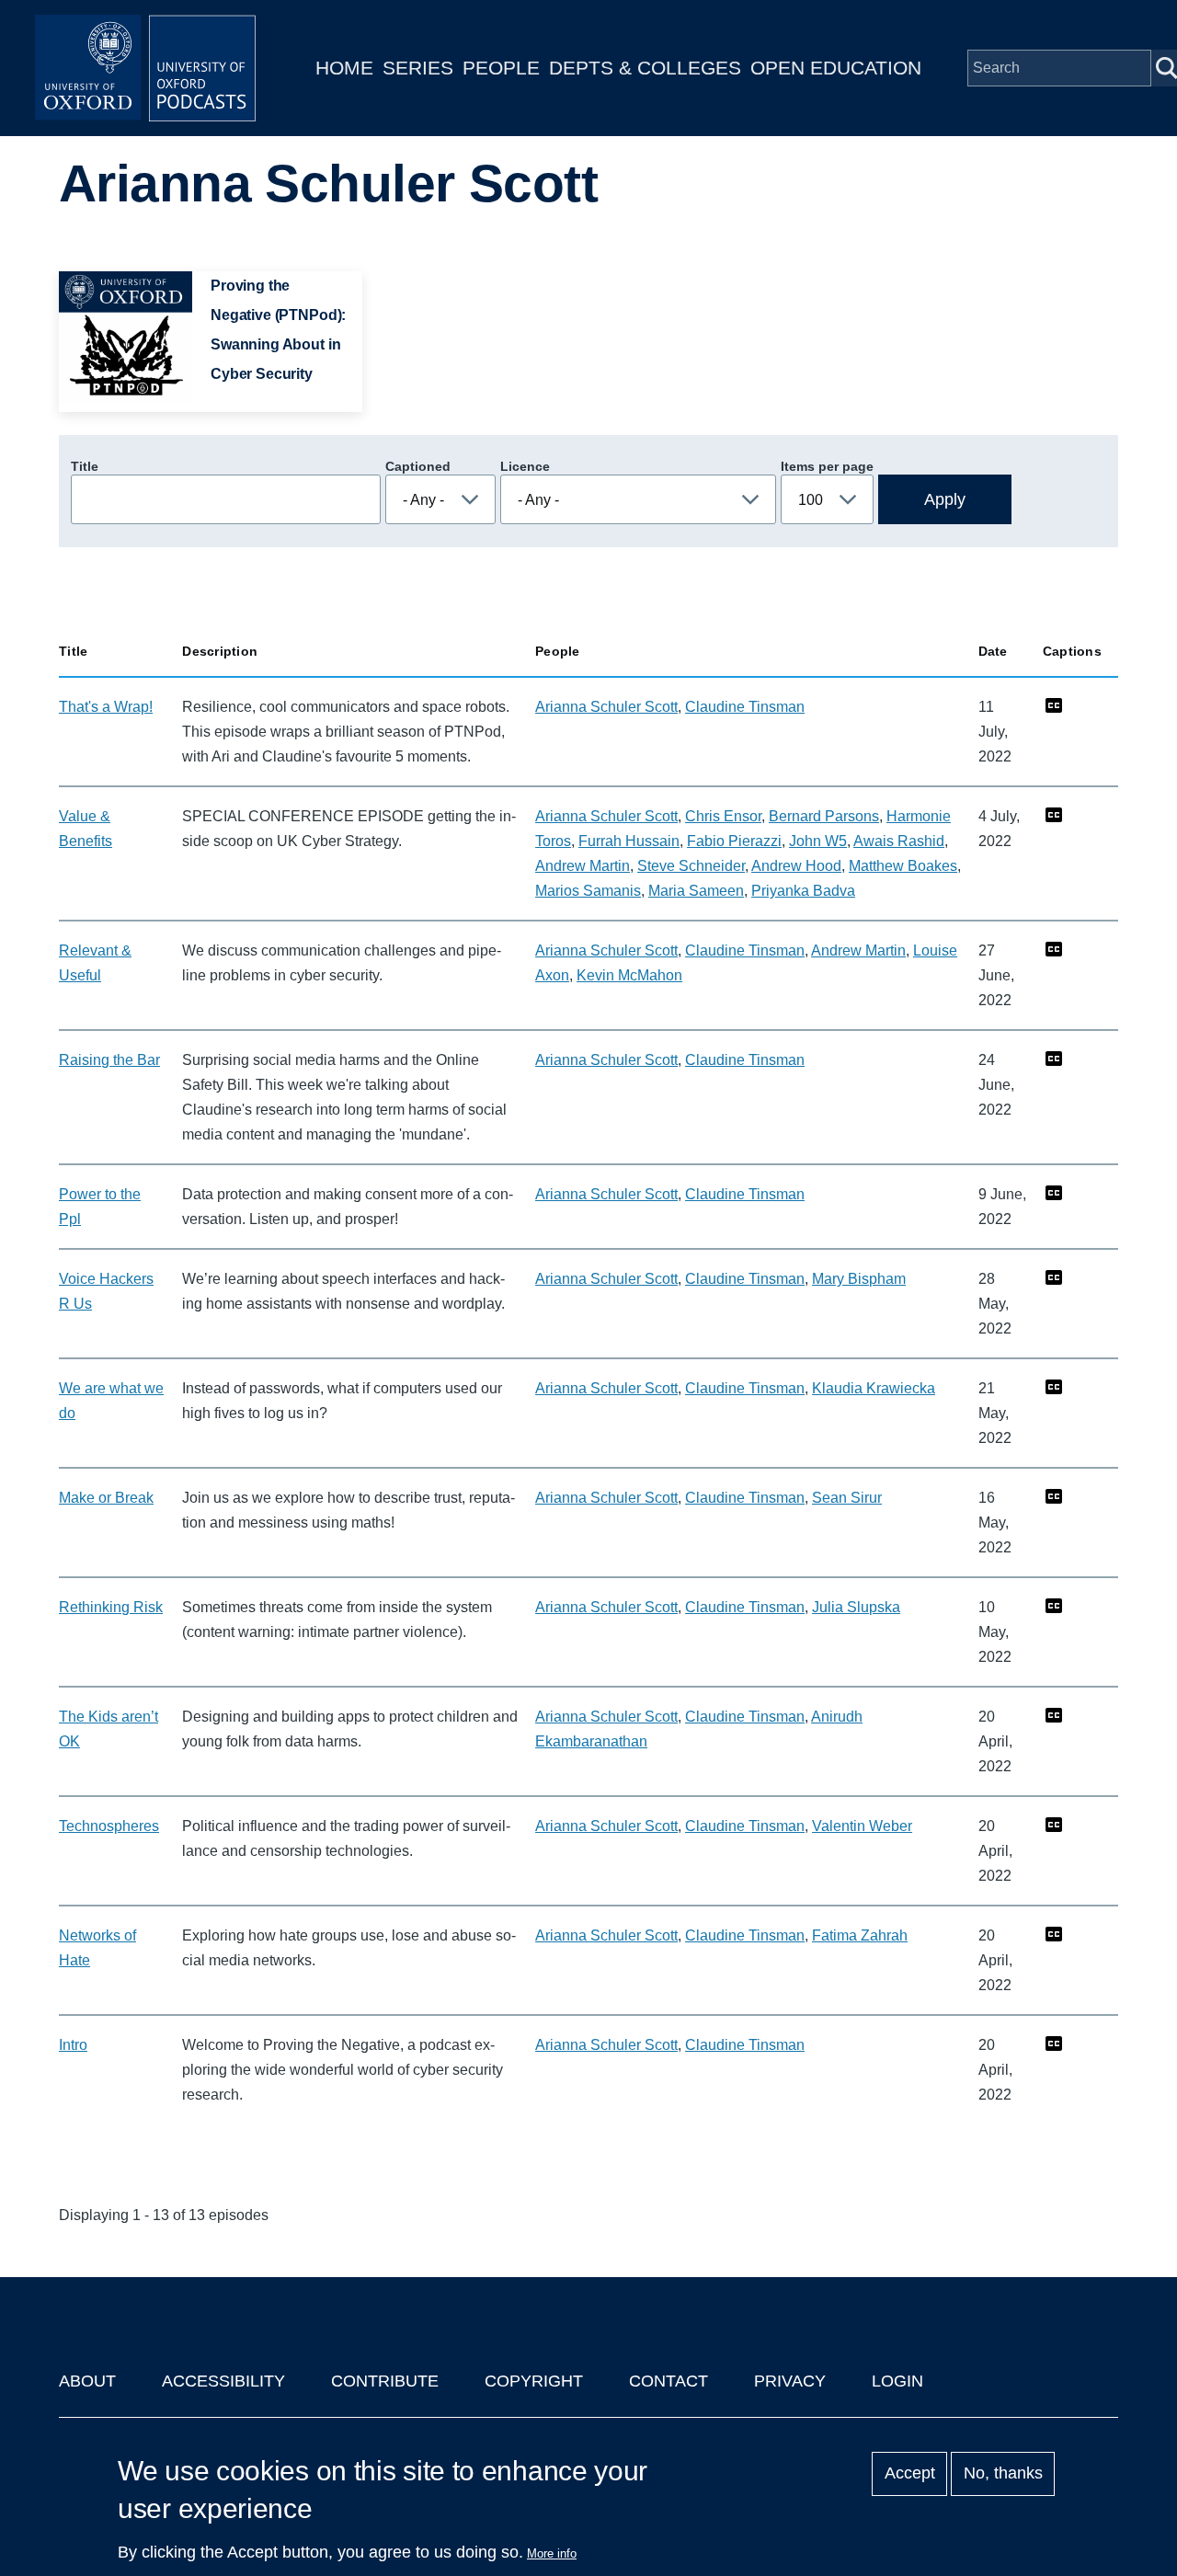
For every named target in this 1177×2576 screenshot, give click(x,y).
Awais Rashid (899, 841)
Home (344, 68)
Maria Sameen (696, 891)
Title (85, 466)
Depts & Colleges (645, 68)
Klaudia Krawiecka (874, 1388)
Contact (668, 2381)
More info (552, 2553)
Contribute (385, 2381)
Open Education (836, 68)
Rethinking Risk (111, 1607)
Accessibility (223, 2381)
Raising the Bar (109, 1060)
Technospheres (109, 1826)
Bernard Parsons (824, 816)
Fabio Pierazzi (734, 841)
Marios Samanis (588, 891)
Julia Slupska (856, 1607)
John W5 (818, 841)
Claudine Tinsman (745, 707)
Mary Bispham (859, 1279)
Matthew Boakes (903, 866)
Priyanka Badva (803, 891)
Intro (73, 2045)
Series (418, 68)
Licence (525, 466)
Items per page (827, 466)
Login (897, 2381)
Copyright (534, 2381)
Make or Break (106, 1498)
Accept (910, 2474)
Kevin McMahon (629, 975)
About (87, 2381)
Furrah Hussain (629, 841)
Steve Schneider (691, 866)
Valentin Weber (862, 1826)
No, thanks (1003, 2474)
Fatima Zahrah (860, 1935)
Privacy (790, 2381)
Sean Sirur (847, 1498)
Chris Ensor (723, 816)
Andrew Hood (796, 866)
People (501, 68)
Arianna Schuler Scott (606, 707)
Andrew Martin (583, 866)
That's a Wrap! (106, 707)
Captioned (418, 466)
